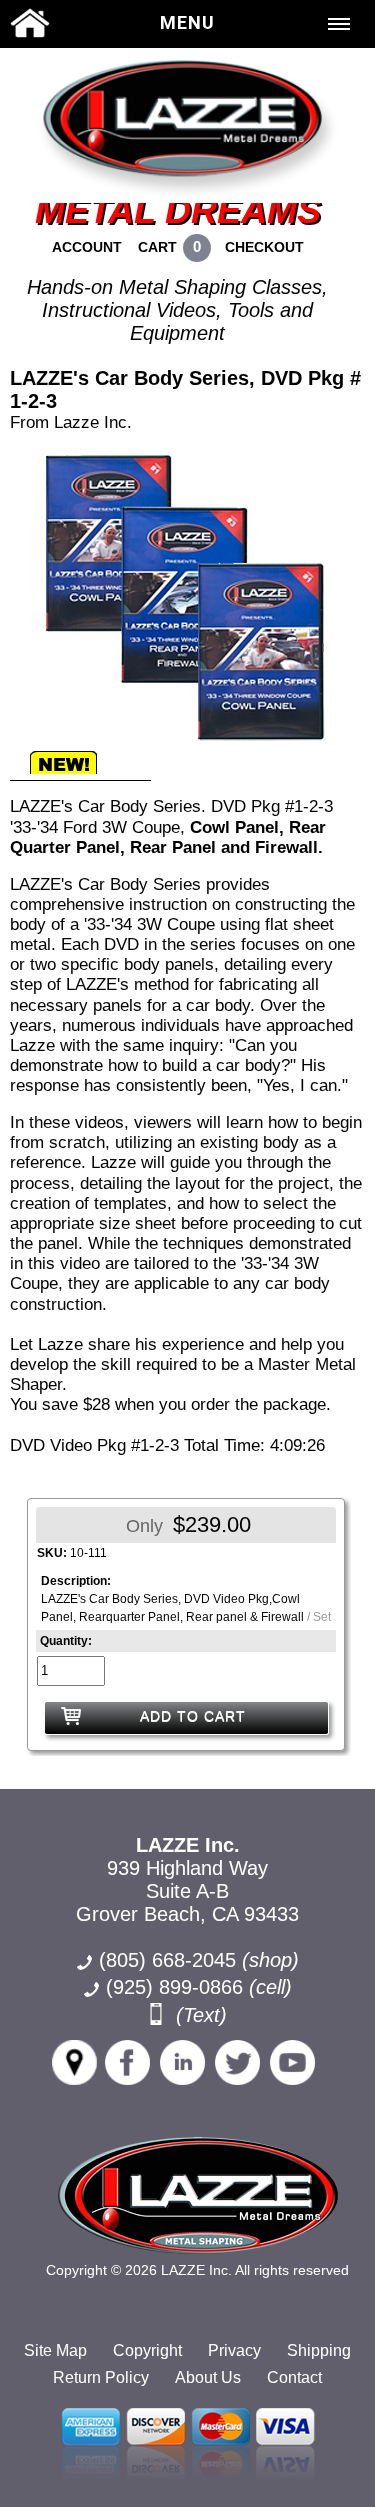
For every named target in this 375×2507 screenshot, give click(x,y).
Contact (294, 2377)
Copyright (147, 2350)
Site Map (55, 2350)
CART (157, 247)
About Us (208, 2377)
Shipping (319, 2350)
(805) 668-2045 (199, 1960)
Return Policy (101, 2377)
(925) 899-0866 (174, 1987)
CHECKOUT (264, 247)
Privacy (234, 2350)
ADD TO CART (193, 1716)
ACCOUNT (87, 247)
